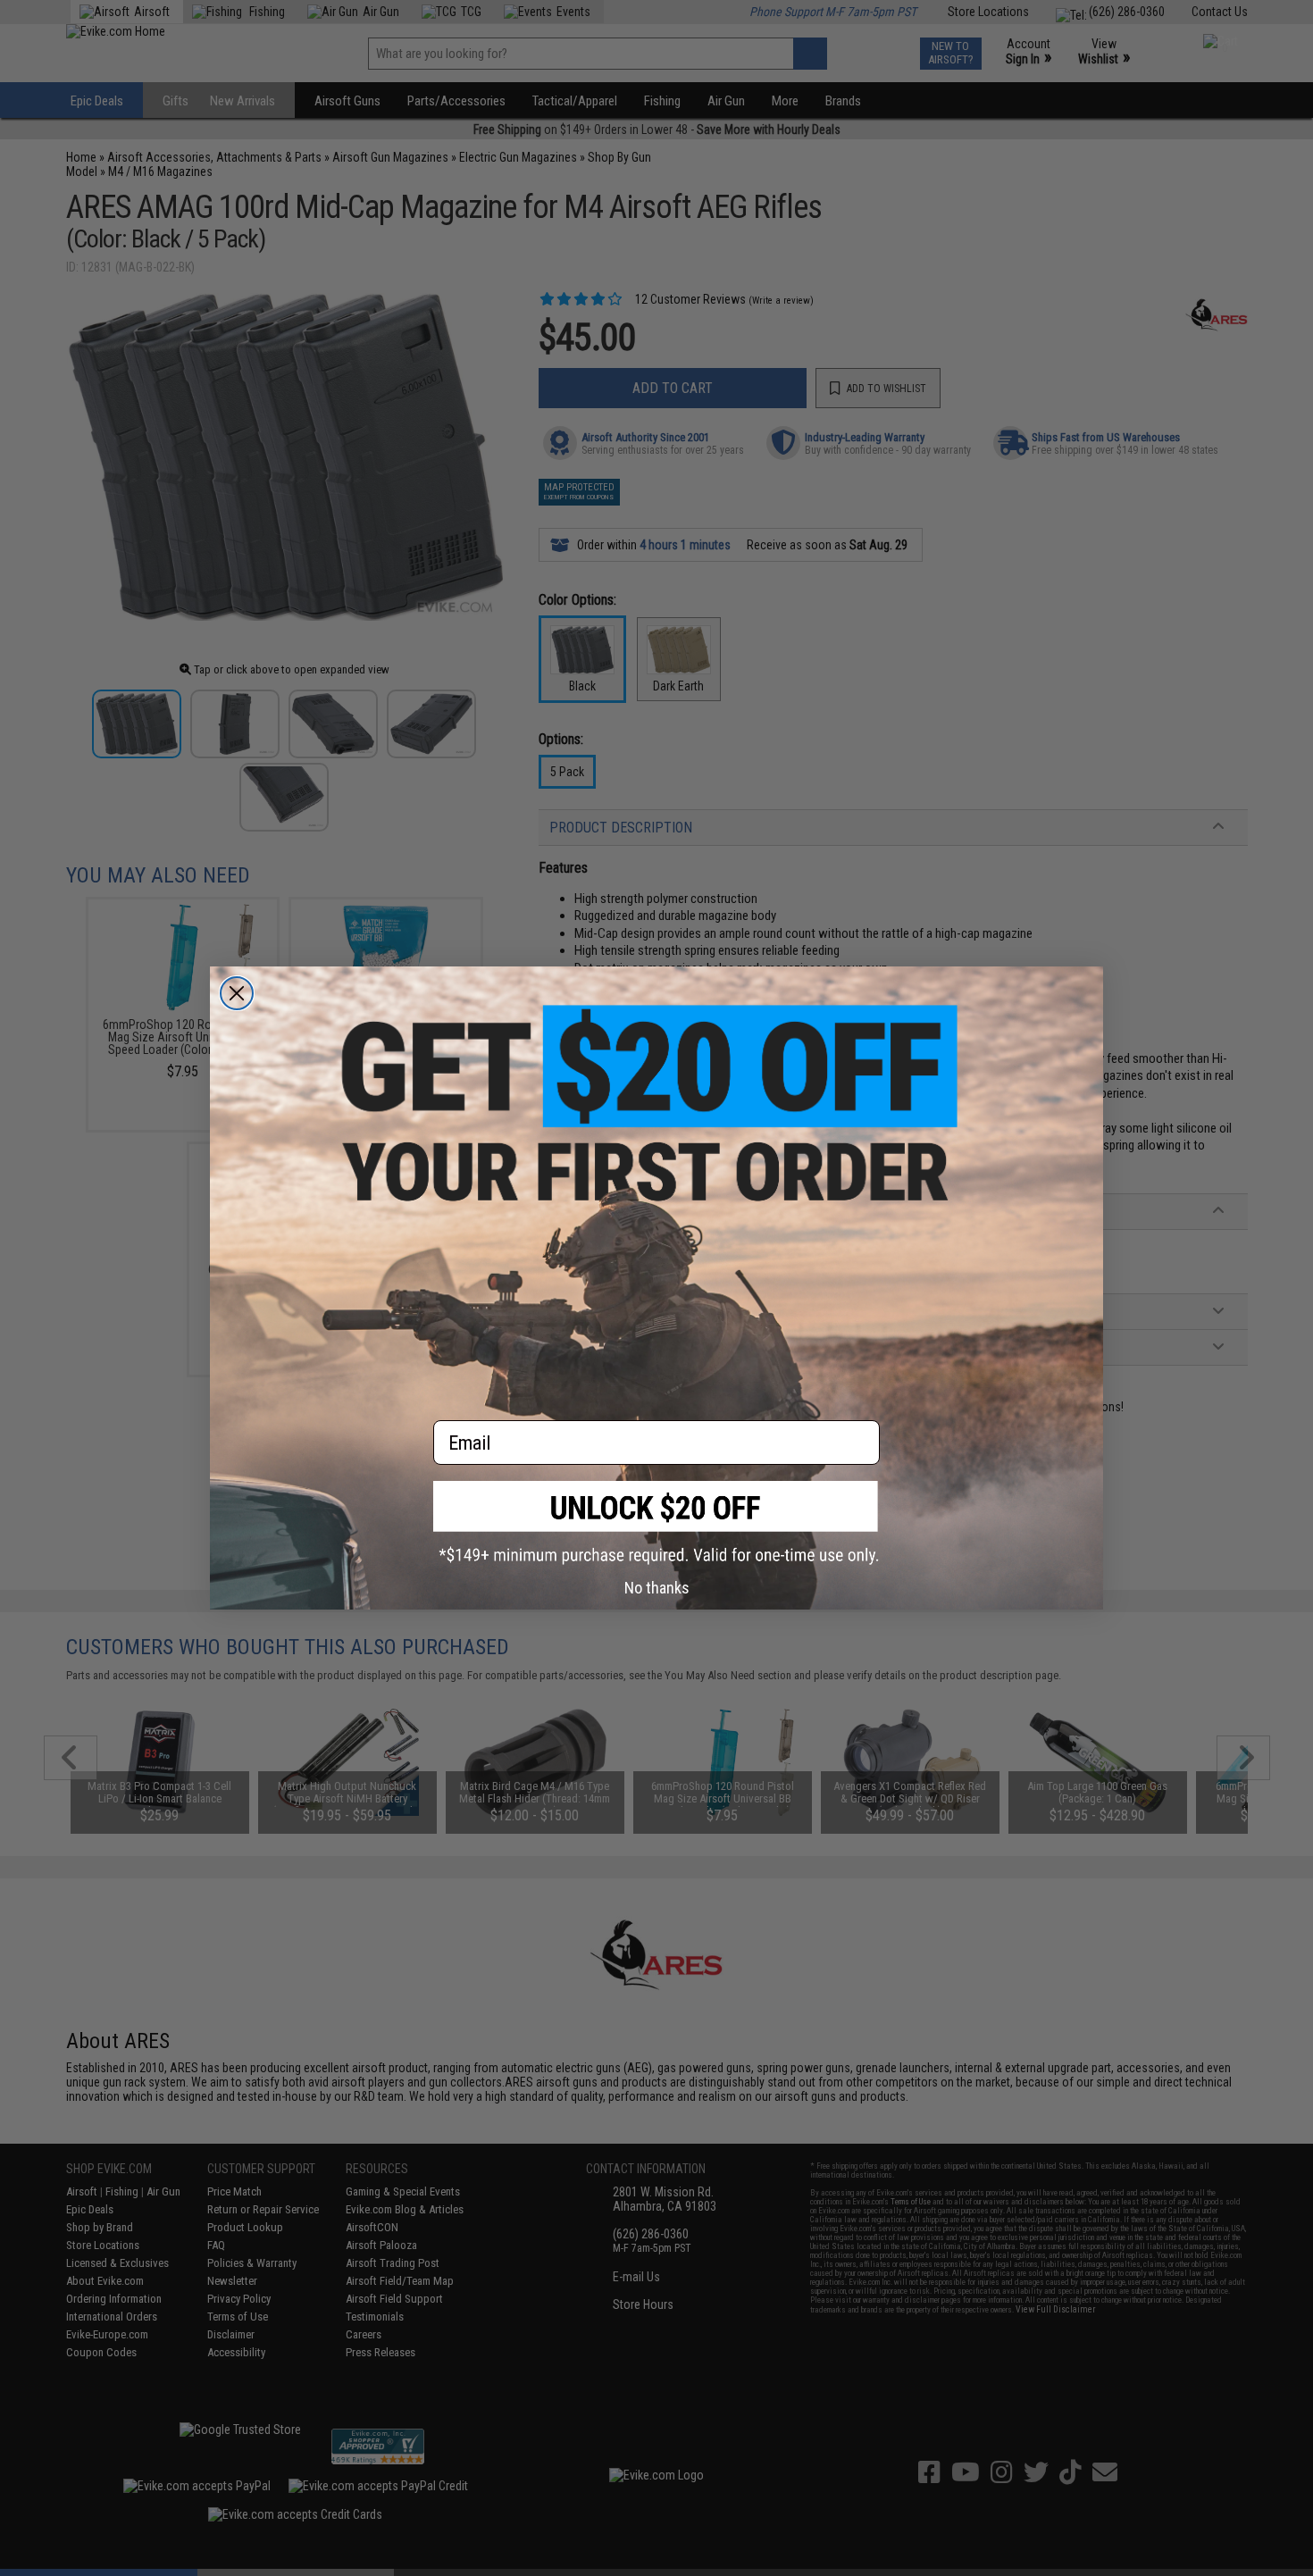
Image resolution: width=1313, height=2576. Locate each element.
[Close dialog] (237, 993)
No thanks (657, 1588)
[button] (656, 1522)
